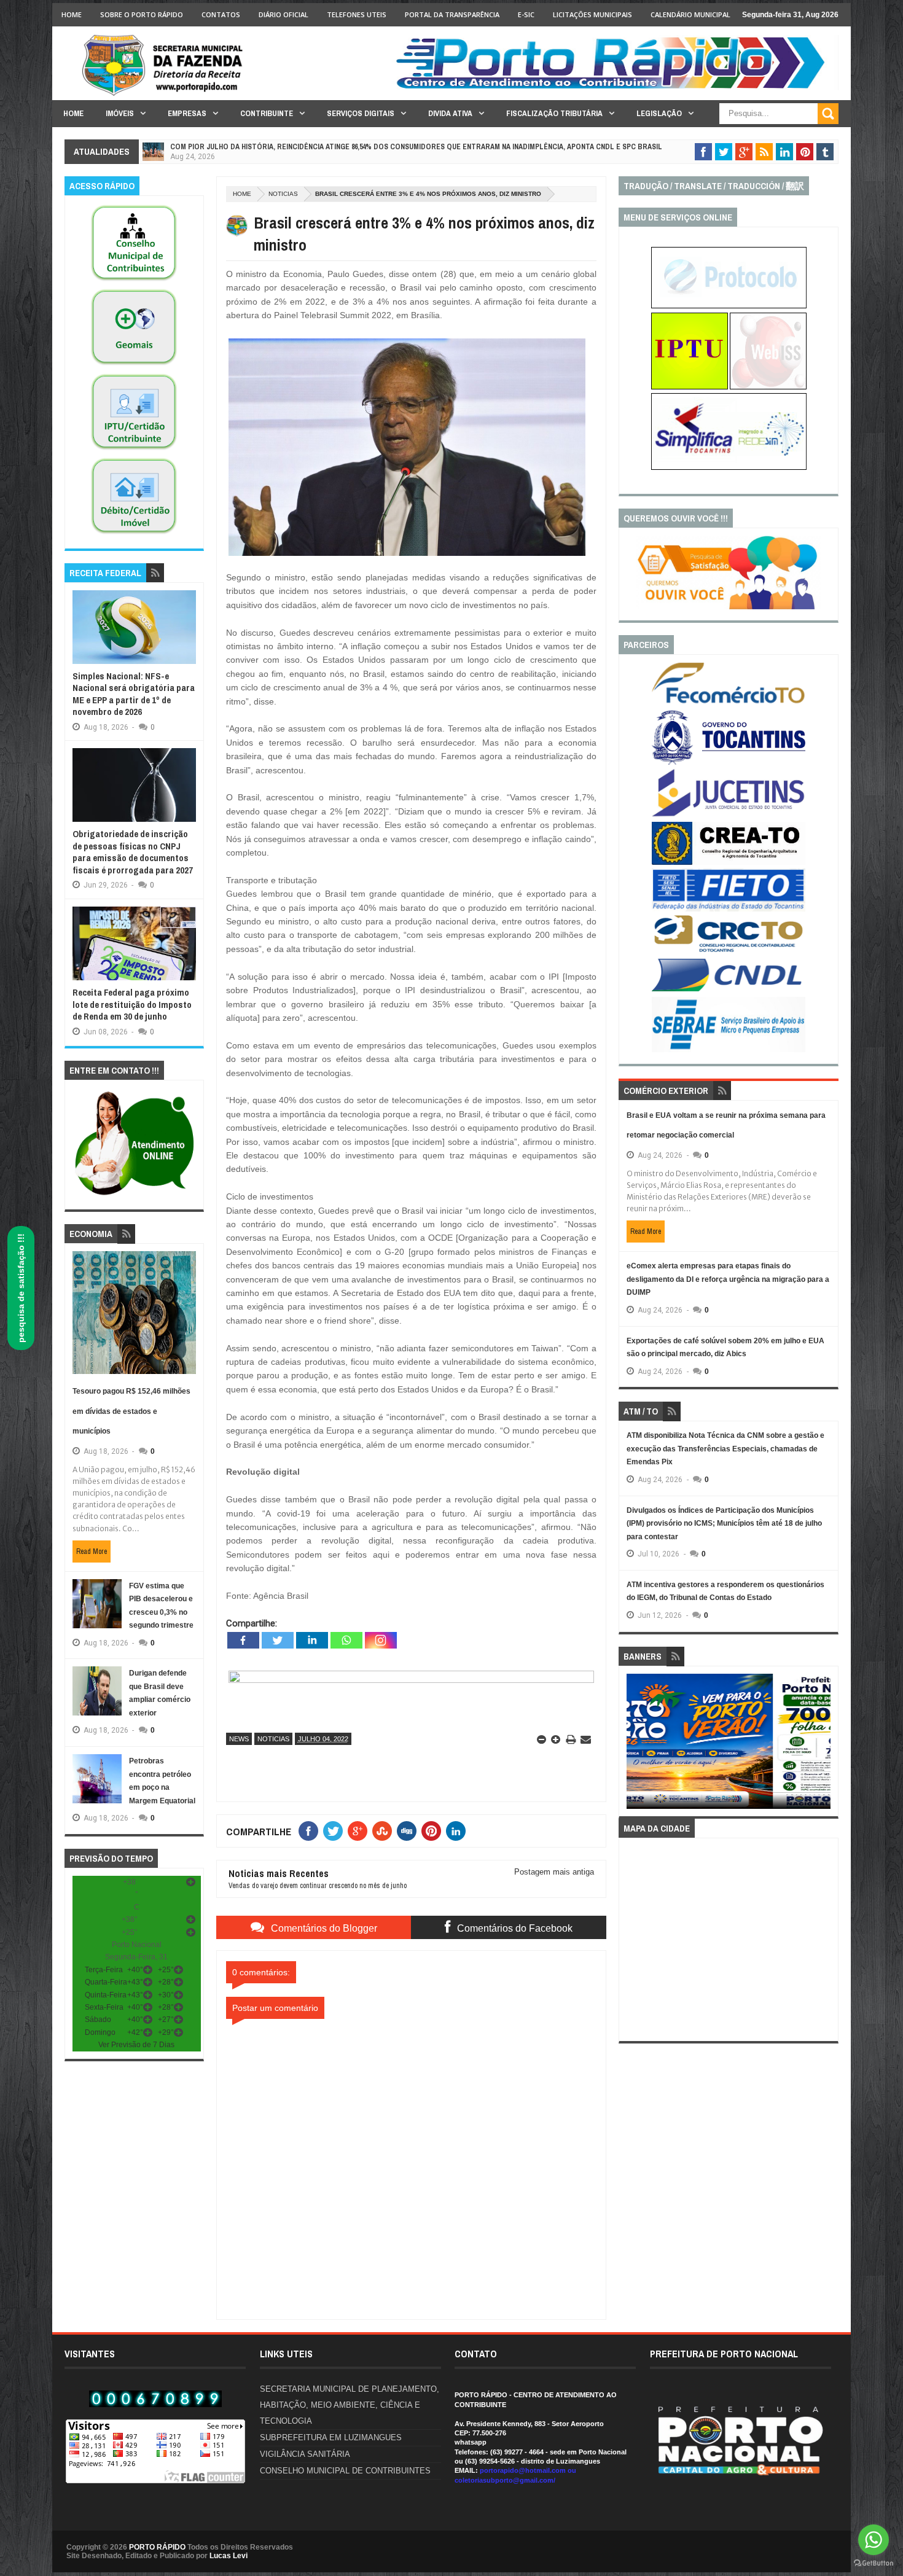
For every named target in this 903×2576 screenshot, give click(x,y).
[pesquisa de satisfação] (729, 607)
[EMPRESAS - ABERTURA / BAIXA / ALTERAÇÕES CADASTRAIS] (729, 467)
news (239, 1739)
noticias (283, 194)
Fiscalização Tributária (554, 113)
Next (824, 1745)
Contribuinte (267, 113)
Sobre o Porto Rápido (142, 14)
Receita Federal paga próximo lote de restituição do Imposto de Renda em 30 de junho (132, 1004)
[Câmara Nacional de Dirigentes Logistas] (729, 991)
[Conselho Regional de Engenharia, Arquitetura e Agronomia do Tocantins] (729, 862)
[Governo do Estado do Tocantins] (729, 762)
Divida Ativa (450, 113)
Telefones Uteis (357, 14)
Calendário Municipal (690, 14)
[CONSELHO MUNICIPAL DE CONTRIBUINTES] (134, 281)
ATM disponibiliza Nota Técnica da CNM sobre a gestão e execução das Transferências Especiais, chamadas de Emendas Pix (725, 1449)
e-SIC (526, 14)
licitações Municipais (592, 14)
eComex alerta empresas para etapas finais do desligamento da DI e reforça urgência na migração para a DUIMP (728, 1279)
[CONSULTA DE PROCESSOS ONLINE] (729, 306)
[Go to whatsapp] (874, 2540)
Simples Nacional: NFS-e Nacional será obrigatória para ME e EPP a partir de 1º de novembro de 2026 (134, 694)
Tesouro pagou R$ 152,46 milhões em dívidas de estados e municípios (131, 1411)
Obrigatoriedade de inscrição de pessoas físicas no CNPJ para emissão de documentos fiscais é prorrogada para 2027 (133, 852)
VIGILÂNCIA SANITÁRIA (305, 2454)
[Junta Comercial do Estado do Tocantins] (729, 815)
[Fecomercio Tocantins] (729, 703)
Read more (92, 1551)
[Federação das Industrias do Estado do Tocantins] (729, 909)
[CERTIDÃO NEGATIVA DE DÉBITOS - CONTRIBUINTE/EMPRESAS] (134, 450)
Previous (634, 1745)
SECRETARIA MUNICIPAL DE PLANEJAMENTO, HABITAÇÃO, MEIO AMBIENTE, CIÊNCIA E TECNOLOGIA (350, 2405)
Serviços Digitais (361, 113)
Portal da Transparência (452, 14)
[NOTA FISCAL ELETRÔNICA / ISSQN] (768, 387)
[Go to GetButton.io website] (874, 2563)
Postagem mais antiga (554, 1872)
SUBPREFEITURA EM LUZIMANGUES (331, 2437)
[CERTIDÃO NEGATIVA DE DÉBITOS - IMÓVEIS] (134, 534)
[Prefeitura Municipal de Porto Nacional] (615, 88)
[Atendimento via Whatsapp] (134, 1196)
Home (72, 14)
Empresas (187, 113)
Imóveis (120, 113)
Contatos (221, 14)
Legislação (659, 113)
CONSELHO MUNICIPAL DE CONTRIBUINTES (345, 2471)
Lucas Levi (229, 2556)
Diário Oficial (283, 14)
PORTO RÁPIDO (157, 2547)
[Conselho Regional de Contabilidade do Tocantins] (729, 950)
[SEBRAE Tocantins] (729, 1050)
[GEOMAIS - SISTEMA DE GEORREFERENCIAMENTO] (134, 365)
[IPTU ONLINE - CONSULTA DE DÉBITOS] (690, 387)
